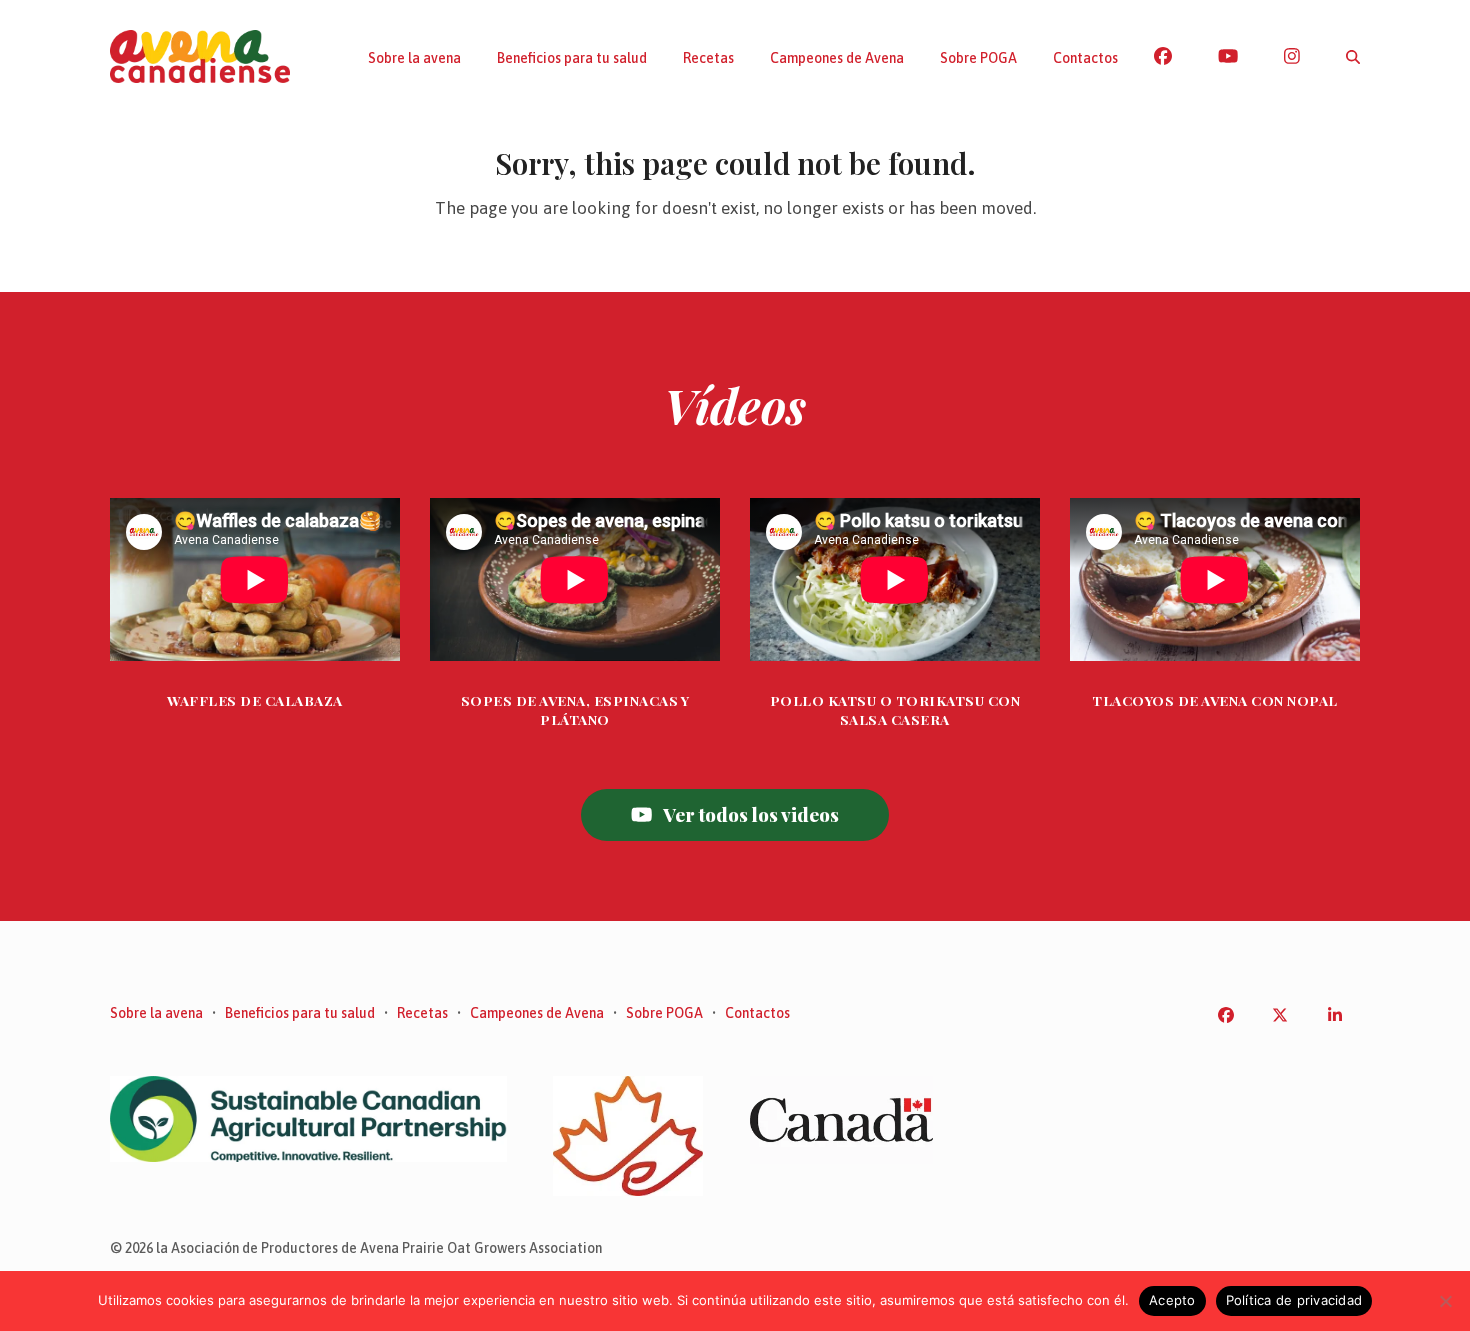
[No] (1445, 1301)
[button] (1353, 57)
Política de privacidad (1294, 1300)
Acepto (1172, 1300)
